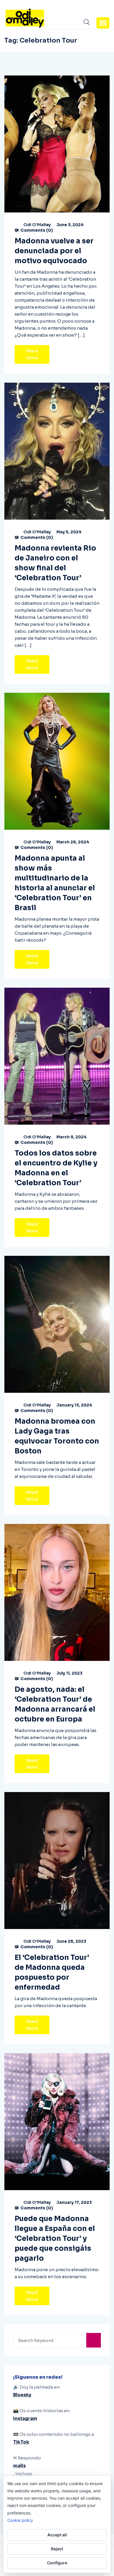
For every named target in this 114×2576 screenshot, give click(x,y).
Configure (57, 2563)
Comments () (36, 230)
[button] (103, 23)
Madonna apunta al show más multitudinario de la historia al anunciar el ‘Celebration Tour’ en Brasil (55, 883)
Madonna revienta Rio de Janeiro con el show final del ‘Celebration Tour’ (55, 563)
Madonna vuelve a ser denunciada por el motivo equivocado (54, 251)
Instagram (25, 2418)
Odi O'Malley (37, 225)
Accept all (57, 2535)
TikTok (21, 2442)
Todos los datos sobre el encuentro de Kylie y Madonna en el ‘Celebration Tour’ (56, 1168)
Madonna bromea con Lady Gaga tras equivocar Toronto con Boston (57, 1436)
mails (19, 2466)
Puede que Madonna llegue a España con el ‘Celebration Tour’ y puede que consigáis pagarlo (55, 2239)
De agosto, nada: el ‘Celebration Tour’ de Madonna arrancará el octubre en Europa (55, 1704)
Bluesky (22, 2395)
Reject (57, 2549)
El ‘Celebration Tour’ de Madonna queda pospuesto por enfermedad (52, 1972)
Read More (32, 354)
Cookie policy (20, 2520)
